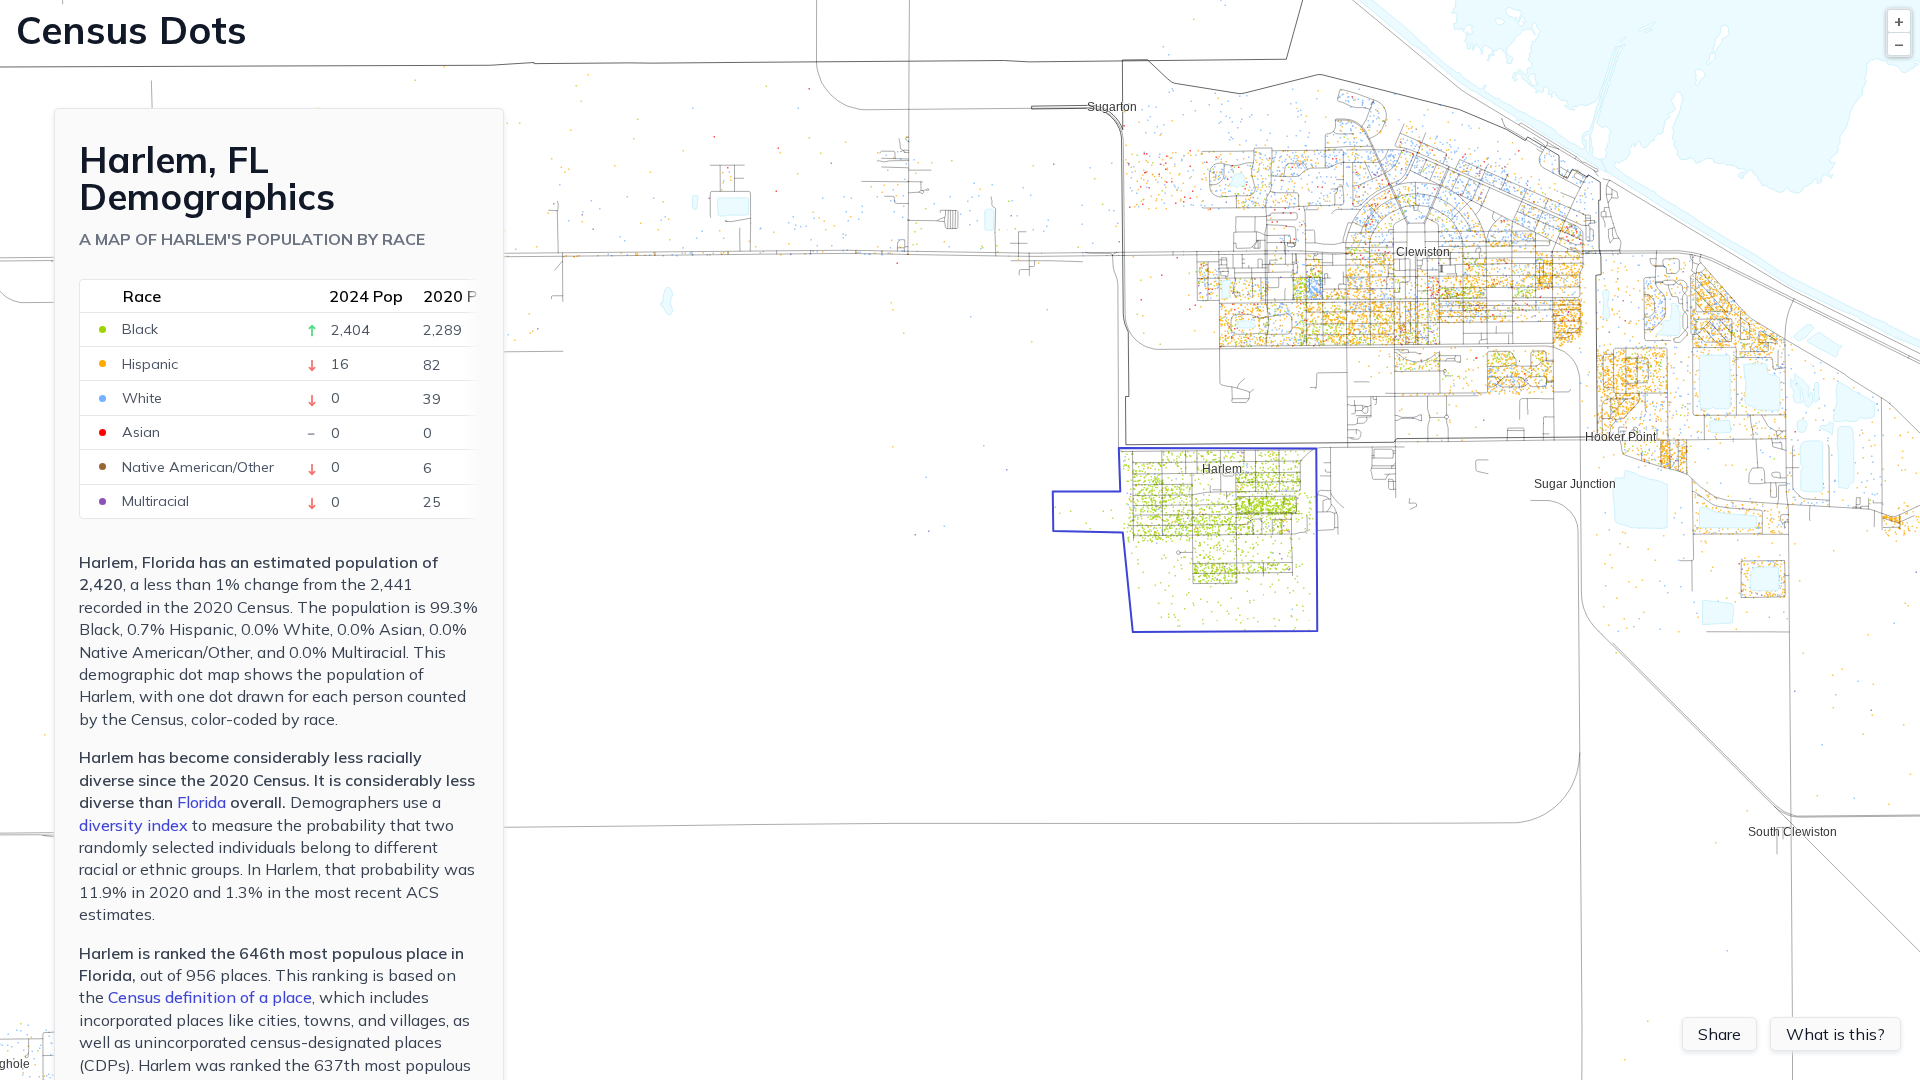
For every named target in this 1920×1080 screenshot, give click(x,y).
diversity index (133, 825)
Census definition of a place (210, 997)
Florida (201, 802)
